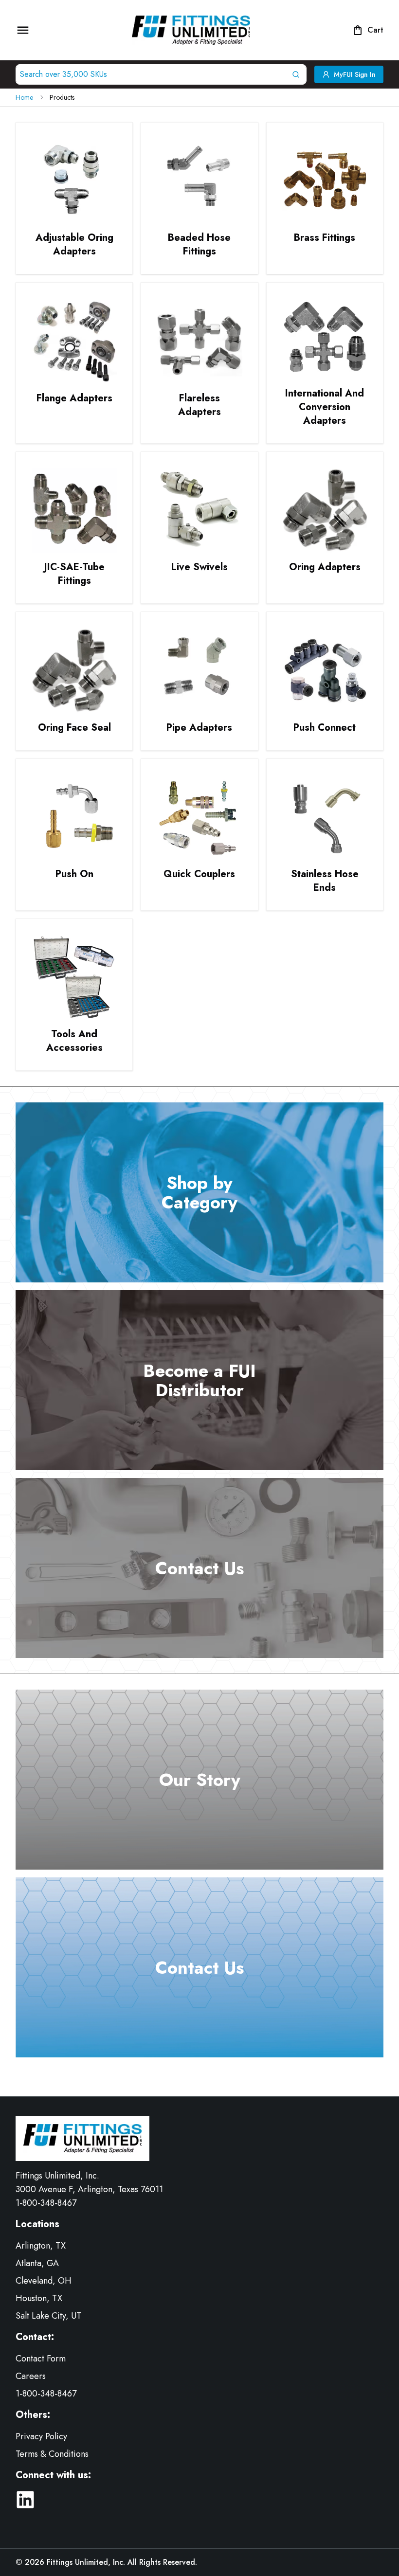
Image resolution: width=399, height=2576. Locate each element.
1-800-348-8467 (46, 2203)
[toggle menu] (23, 30)
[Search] (298, 74)
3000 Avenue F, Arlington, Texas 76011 (89, 2189)
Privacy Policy (41, 2436)
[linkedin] (25, 2500)
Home (24, 97)
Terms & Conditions (52, 2454)
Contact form (41, 2359)
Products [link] (62, 97)
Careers (31, 2376)
